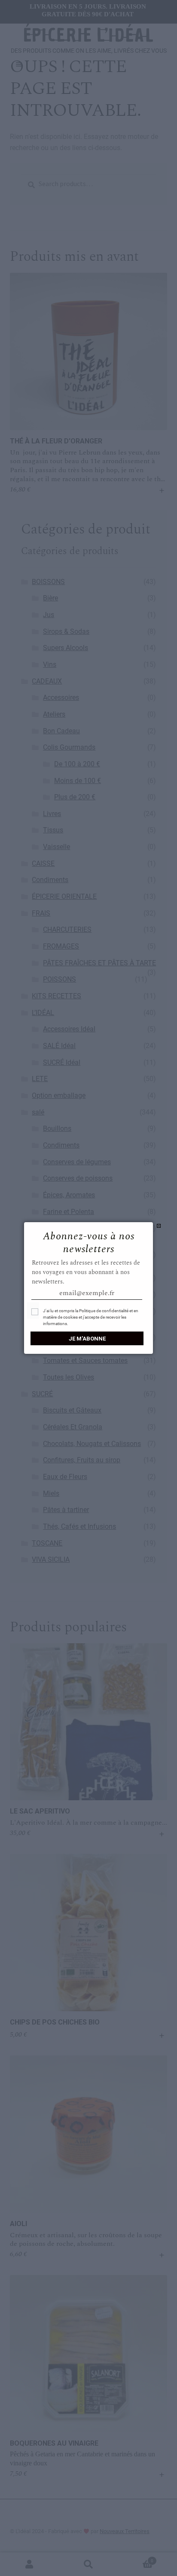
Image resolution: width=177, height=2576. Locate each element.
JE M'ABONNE (87, 1339)
